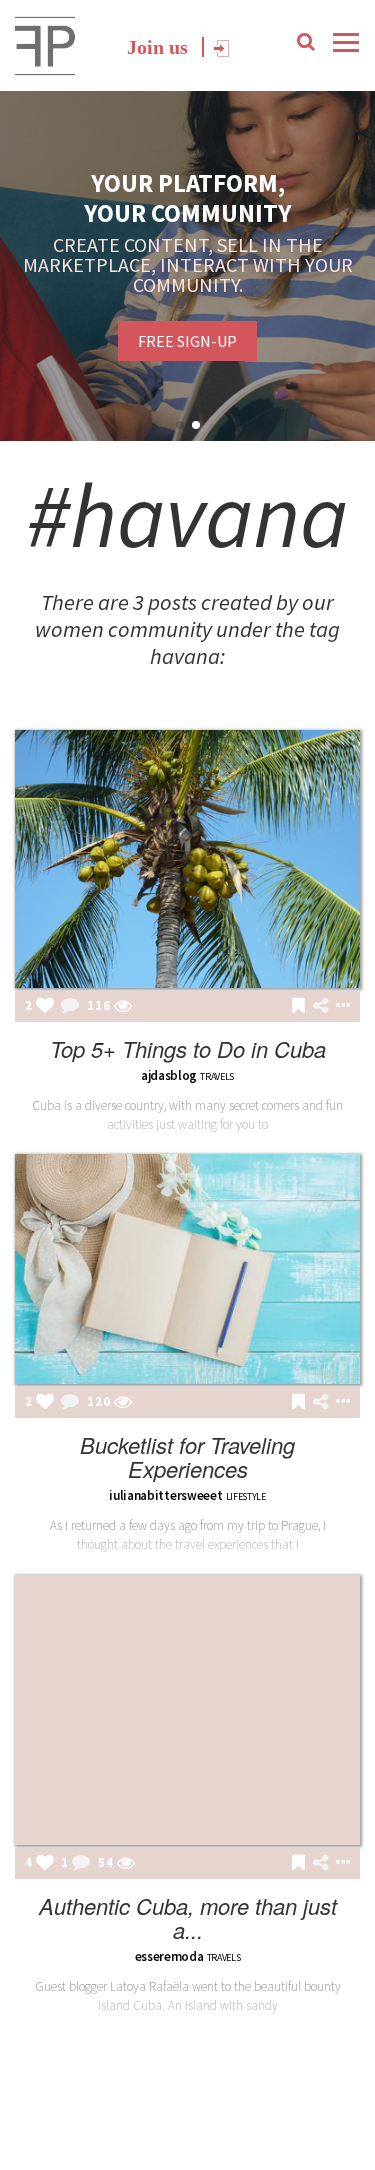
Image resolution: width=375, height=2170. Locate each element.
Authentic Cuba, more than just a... (188, 1917)
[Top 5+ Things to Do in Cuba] (187, 859)
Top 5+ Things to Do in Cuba (188, 1048)
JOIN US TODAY (228, 331)
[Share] (320, 1006)
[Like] (45, 1007)
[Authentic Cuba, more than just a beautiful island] (187, 1710)
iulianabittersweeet (165, 1495)
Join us (157, 47)
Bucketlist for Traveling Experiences (187, 1456)
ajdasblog (169, 1075)
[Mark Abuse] (339, 1007)
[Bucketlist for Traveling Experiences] (187, 1269)
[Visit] (123, 1007)
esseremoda (169, 1956)
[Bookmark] (298, 1007)
